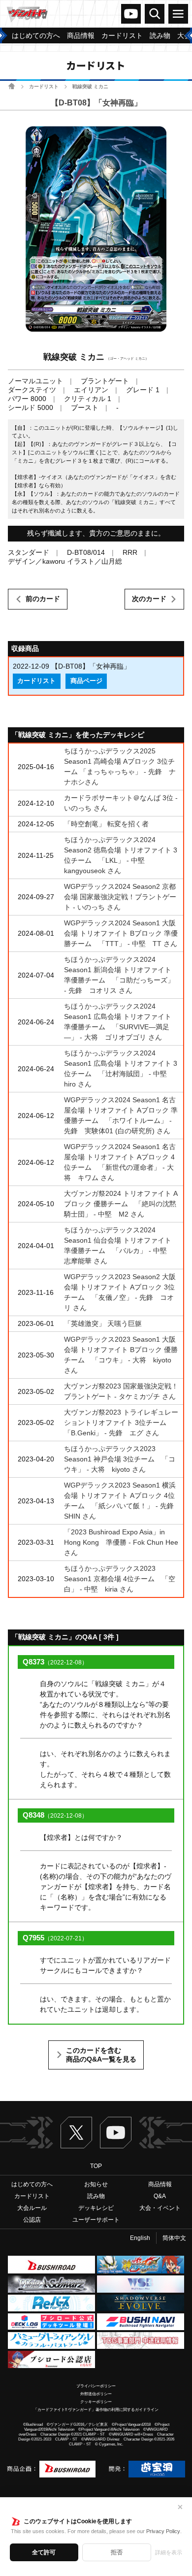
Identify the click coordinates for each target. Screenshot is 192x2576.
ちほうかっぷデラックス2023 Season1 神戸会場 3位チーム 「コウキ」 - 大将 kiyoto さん (120, 1459)
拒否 (117, 2552)
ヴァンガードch (131, 14)
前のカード (43, 599)
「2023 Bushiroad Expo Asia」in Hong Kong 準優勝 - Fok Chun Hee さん (121, 1542)
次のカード (149, 599)
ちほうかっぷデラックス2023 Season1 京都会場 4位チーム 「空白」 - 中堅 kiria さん (120, 1579)
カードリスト (44, 86)
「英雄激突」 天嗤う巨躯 (103, 1323)
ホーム (12, 86)
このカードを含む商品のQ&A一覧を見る (101, 2055)
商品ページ (86, 681)
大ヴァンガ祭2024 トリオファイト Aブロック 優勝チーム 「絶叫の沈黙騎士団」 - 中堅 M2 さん (121, 1204)
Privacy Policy (163, 2531)
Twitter (76, 2133)
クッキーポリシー (96, 2402)
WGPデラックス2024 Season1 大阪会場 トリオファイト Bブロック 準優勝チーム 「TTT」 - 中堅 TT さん (121, 933)
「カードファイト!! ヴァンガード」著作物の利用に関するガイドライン (96, 2410)
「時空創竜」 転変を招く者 (106, 824)
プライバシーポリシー (96, 2386)
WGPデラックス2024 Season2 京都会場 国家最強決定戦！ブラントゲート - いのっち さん (120, 897)
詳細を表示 (169, 2552)
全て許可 (44, 2552)
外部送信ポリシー (96, 2394)
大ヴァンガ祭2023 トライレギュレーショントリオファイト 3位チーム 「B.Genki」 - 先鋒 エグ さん (121, 1423)
